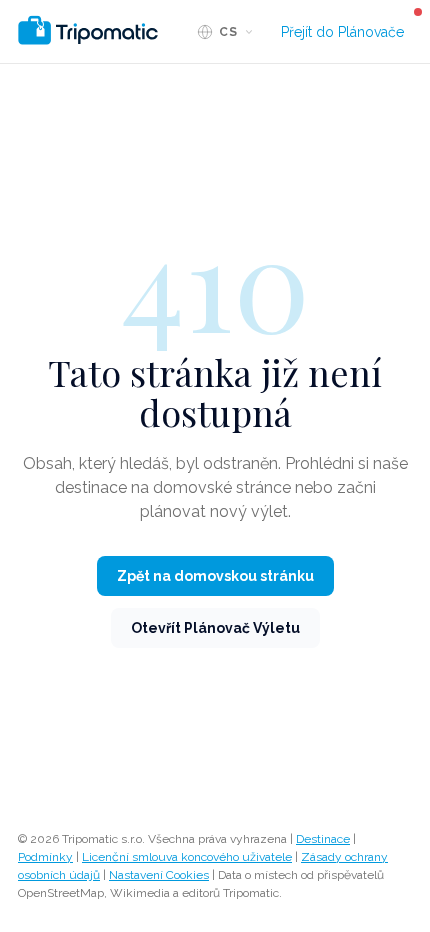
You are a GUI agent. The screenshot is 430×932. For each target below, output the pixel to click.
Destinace (323, 839)
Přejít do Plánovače (342, 32)
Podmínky (45, 857)
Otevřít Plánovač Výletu (215, 628)
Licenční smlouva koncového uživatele (187, 857)
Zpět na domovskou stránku (215, 576)
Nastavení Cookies (159, 875)
